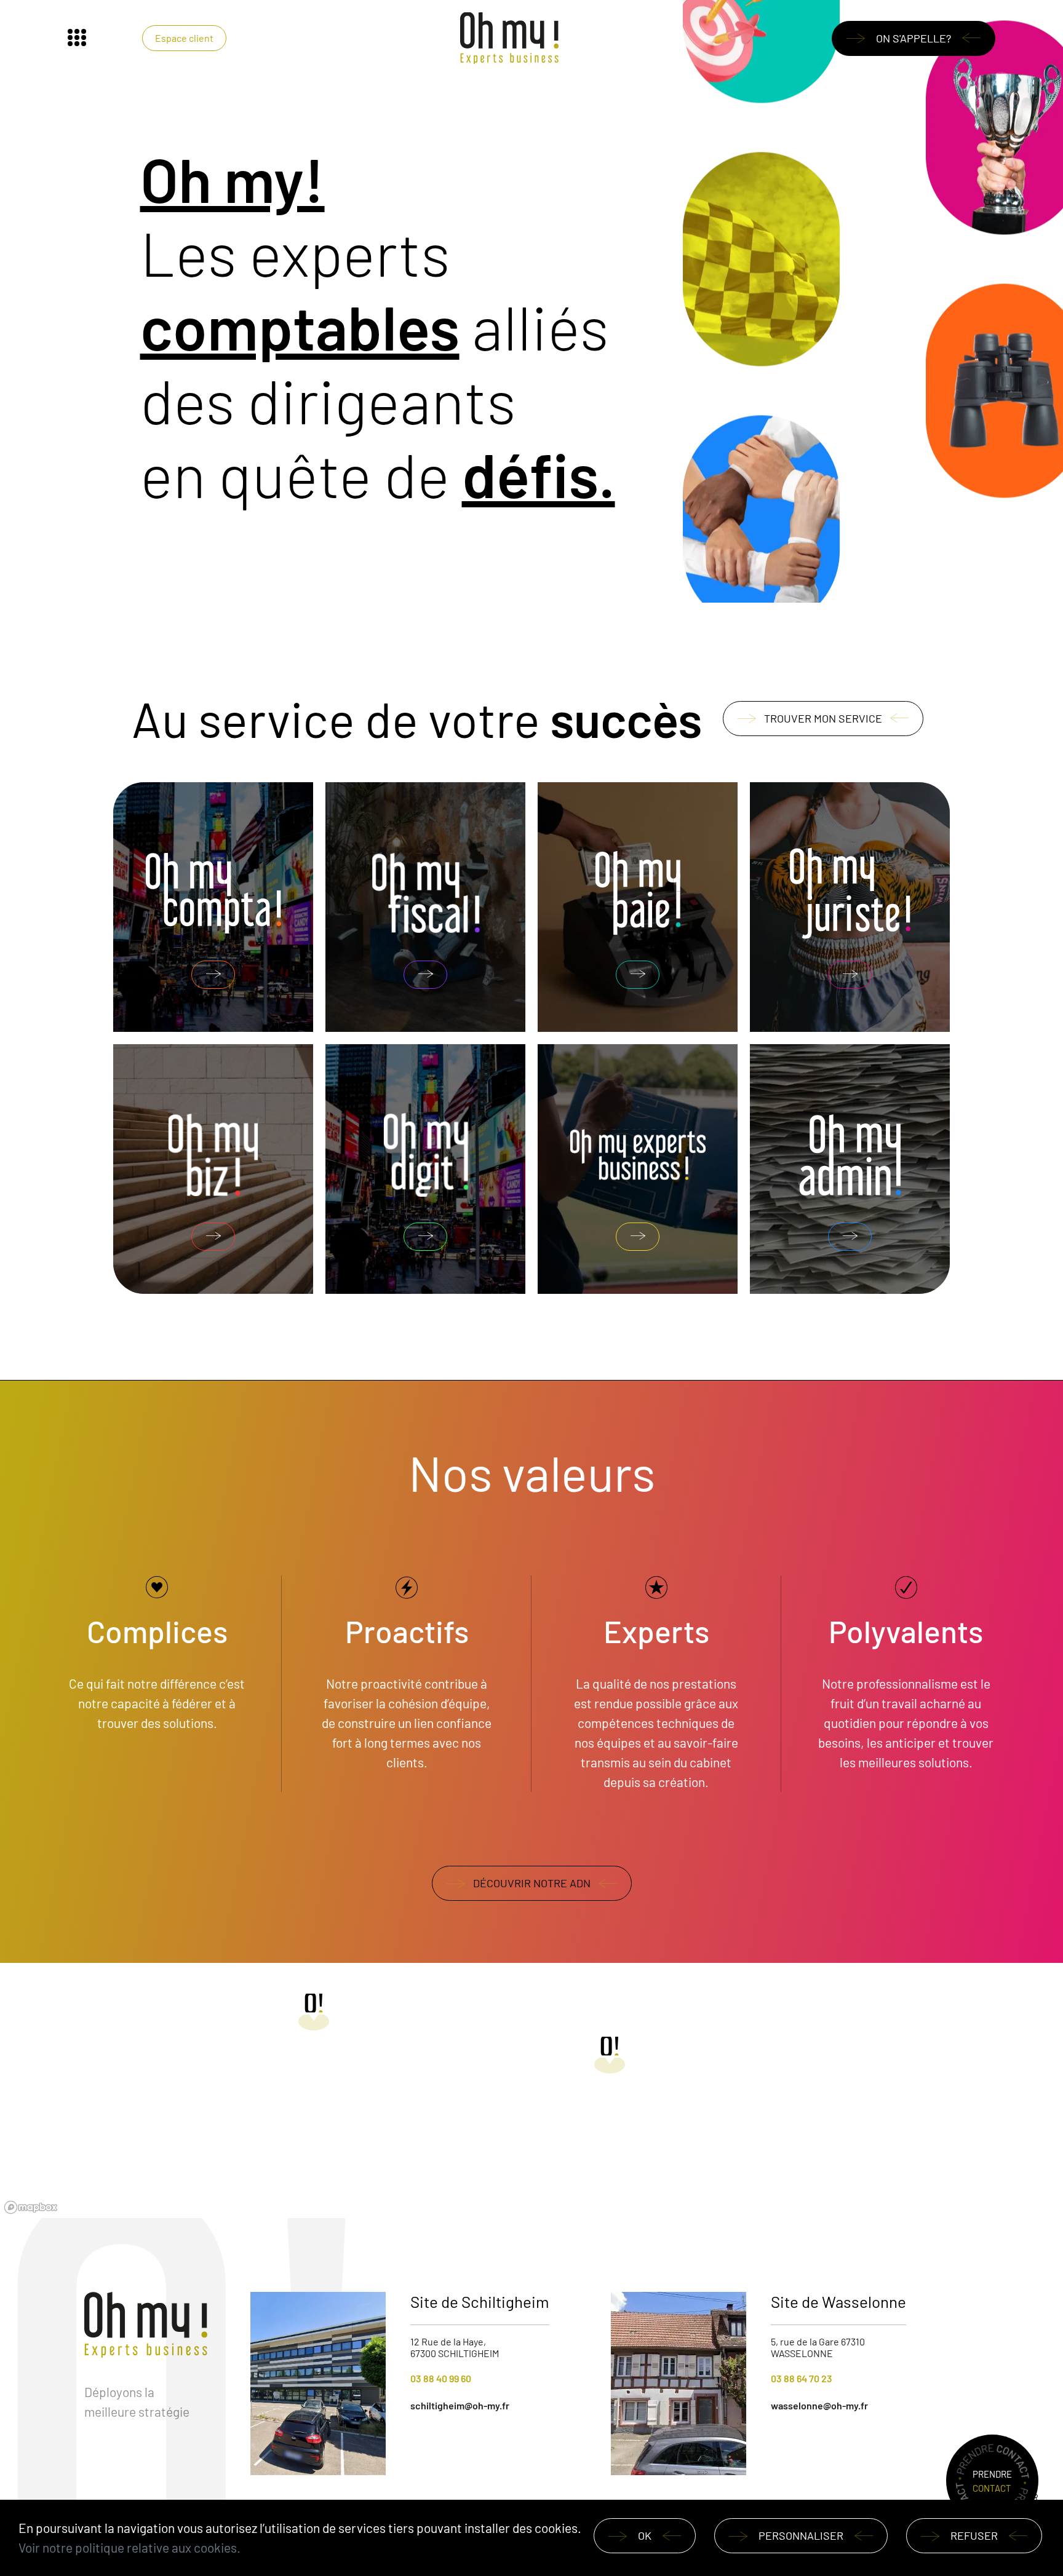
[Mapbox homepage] (31, 2207)
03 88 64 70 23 (802, 2378)
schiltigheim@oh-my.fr (460, 2405)
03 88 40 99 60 (441, 2378)
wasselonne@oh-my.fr (819, 2405)
